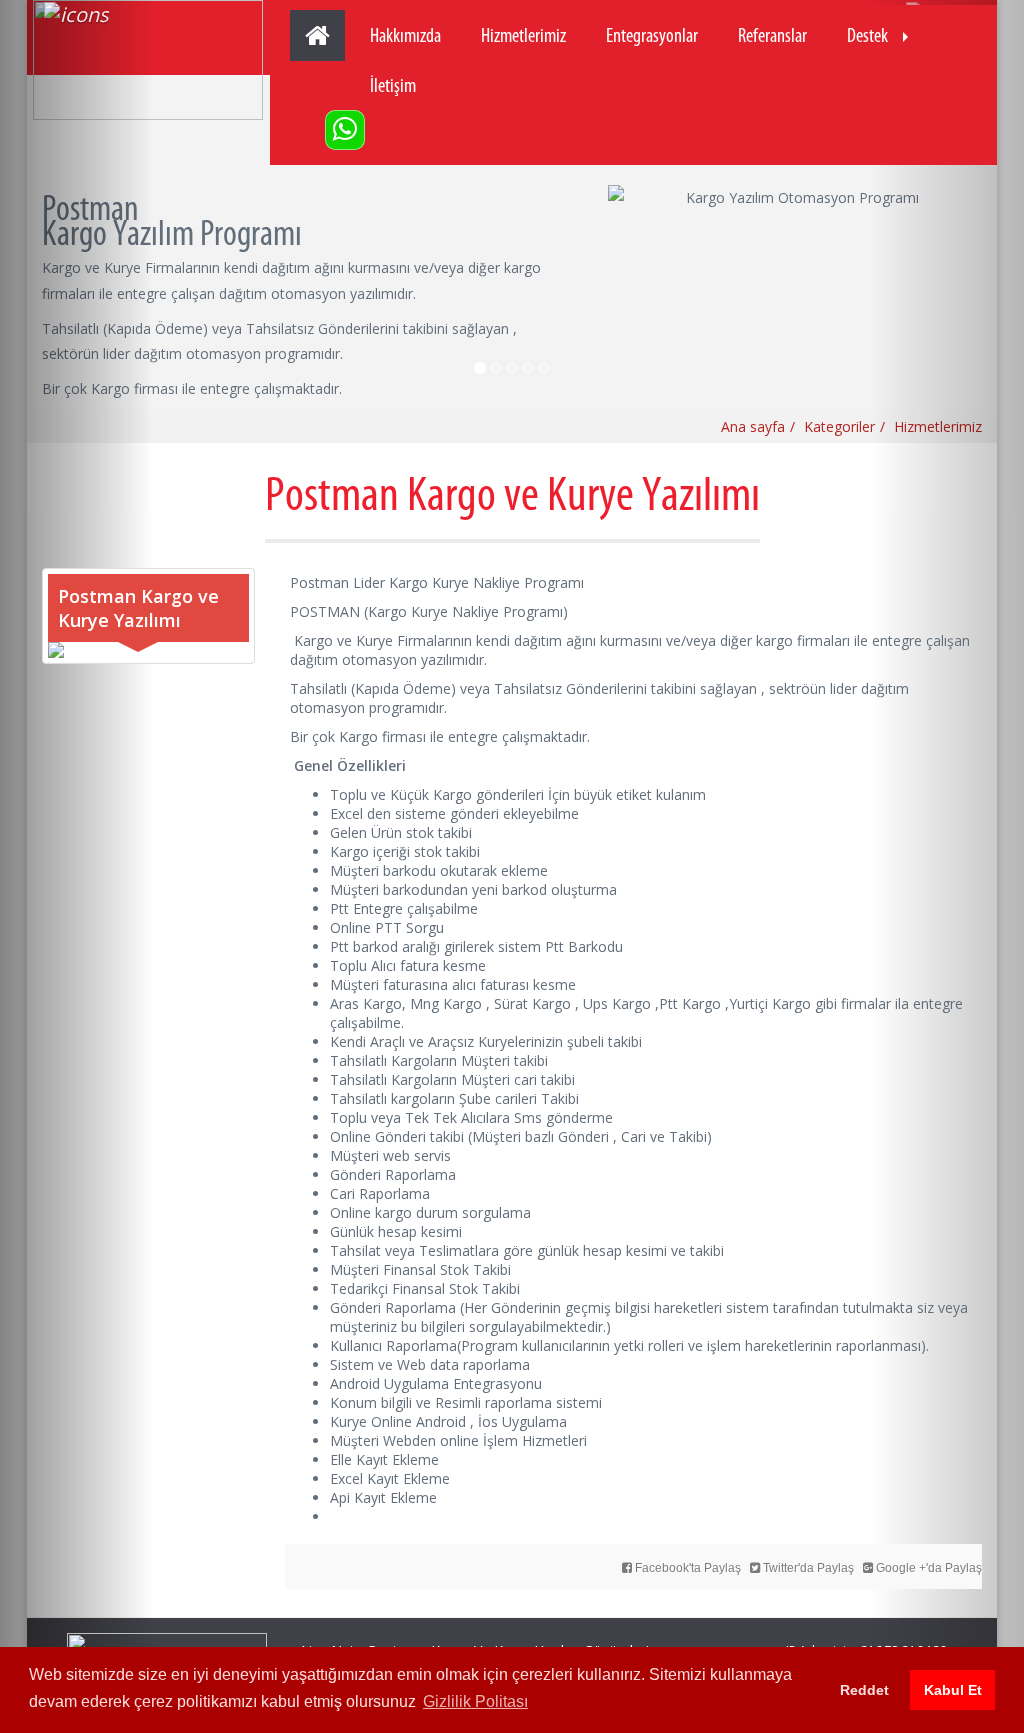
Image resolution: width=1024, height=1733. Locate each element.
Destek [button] (867, 35)
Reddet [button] (864, 1690)
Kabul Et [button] (953, 1690)
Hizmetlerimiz (523, 35)
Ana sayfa (753, 426)
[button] (77, 866)
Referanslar (772, 35)
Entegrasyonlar (652, 35)
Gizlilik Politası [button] (475, 1701)
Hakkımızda (405, 35)
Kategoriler (839, 426)
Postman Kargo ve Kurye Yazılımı (138, 608)
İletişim (393, 85)
